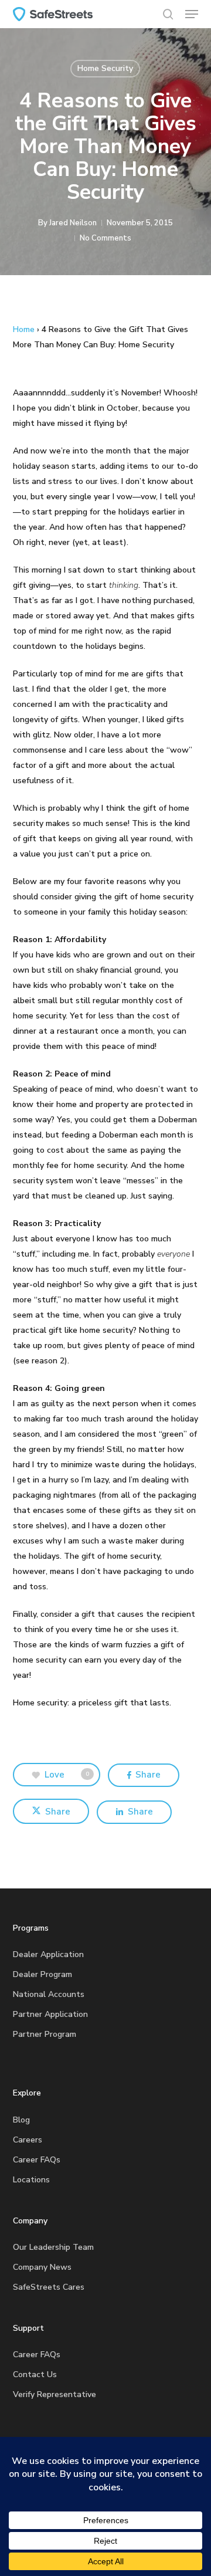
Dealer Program (42, 1974)
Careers (28, 2140)
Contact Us (35, 2374)
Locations (31, 2180)
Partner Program (45, 2034)
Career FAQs (37, 2160)
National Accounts (49, 1994)
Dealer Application (48, 1954)
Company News (42, 2267)
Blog (21, 2120)
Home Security (105, 68)
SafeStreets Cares (49, 2287)
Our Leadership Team (53, 2247)
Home (24, 329)
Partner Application (50, 2014)
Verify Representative (55, 2394)
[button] (192, 14)
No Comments (105, 238)
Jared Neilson (73, 223)
